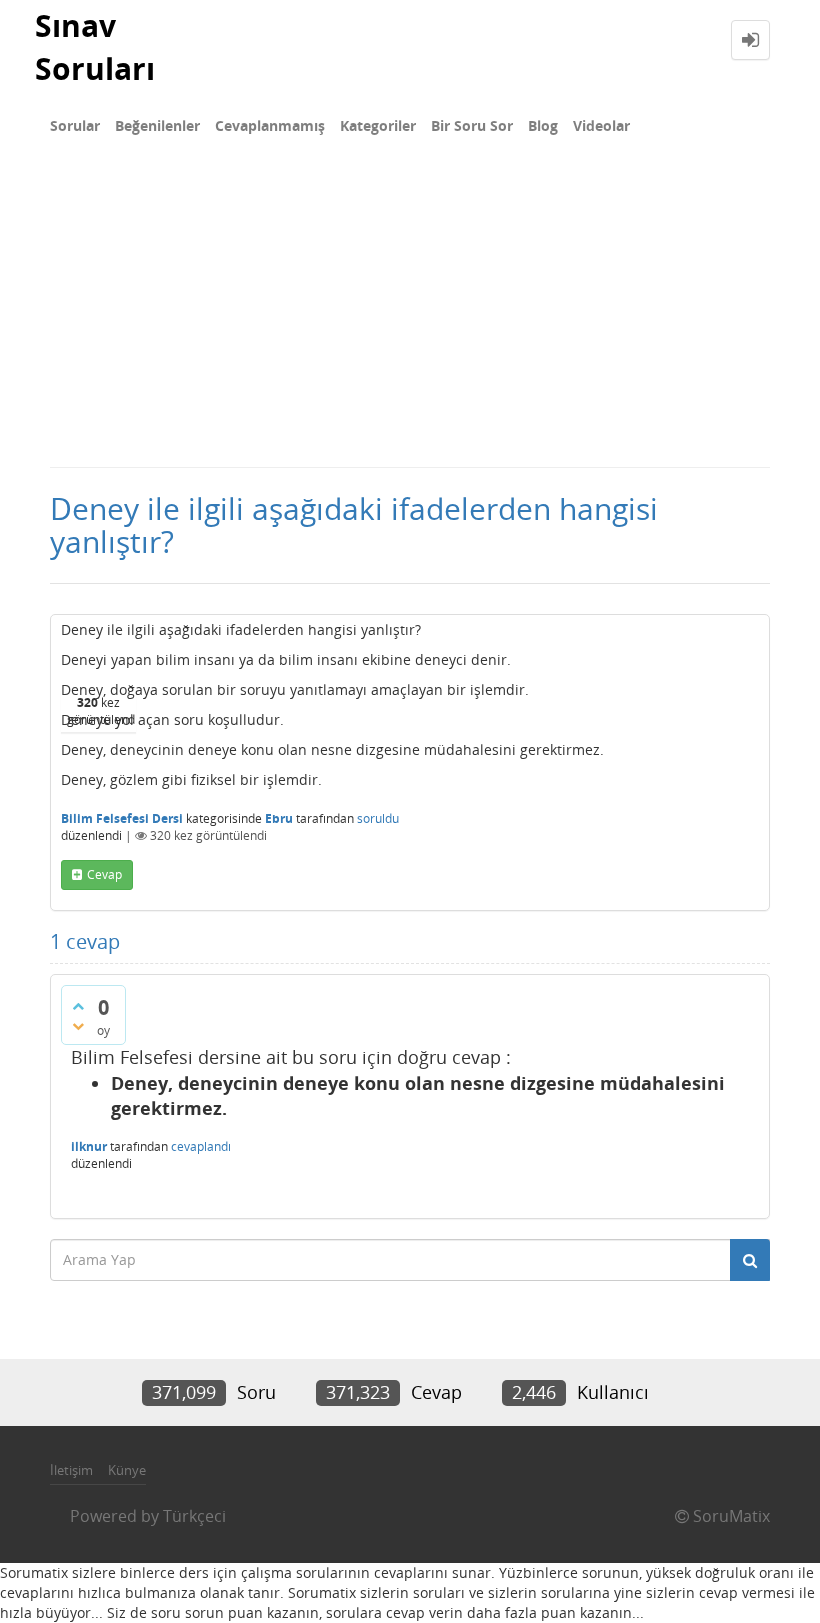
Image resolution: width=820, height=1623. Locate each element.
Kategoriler (378, 125)
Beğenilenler (157, 125)
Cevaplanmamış (270, 125)
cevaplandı (201, 1146)
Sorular (75, 125)
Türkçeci (194, 1516)
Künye (127, 1470)
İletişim (71, 1470)
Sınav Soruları (95, 47)
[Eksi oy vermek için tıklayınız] (78, 1026)
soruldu (378, 818)
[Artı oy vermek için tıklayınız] (78, 1006)
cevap (104, 874)
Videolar (601, 125)
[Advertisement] (410, 316)
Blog (543, 125)
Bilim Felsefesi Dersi (122, 818)
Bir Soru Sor (472, 125)
